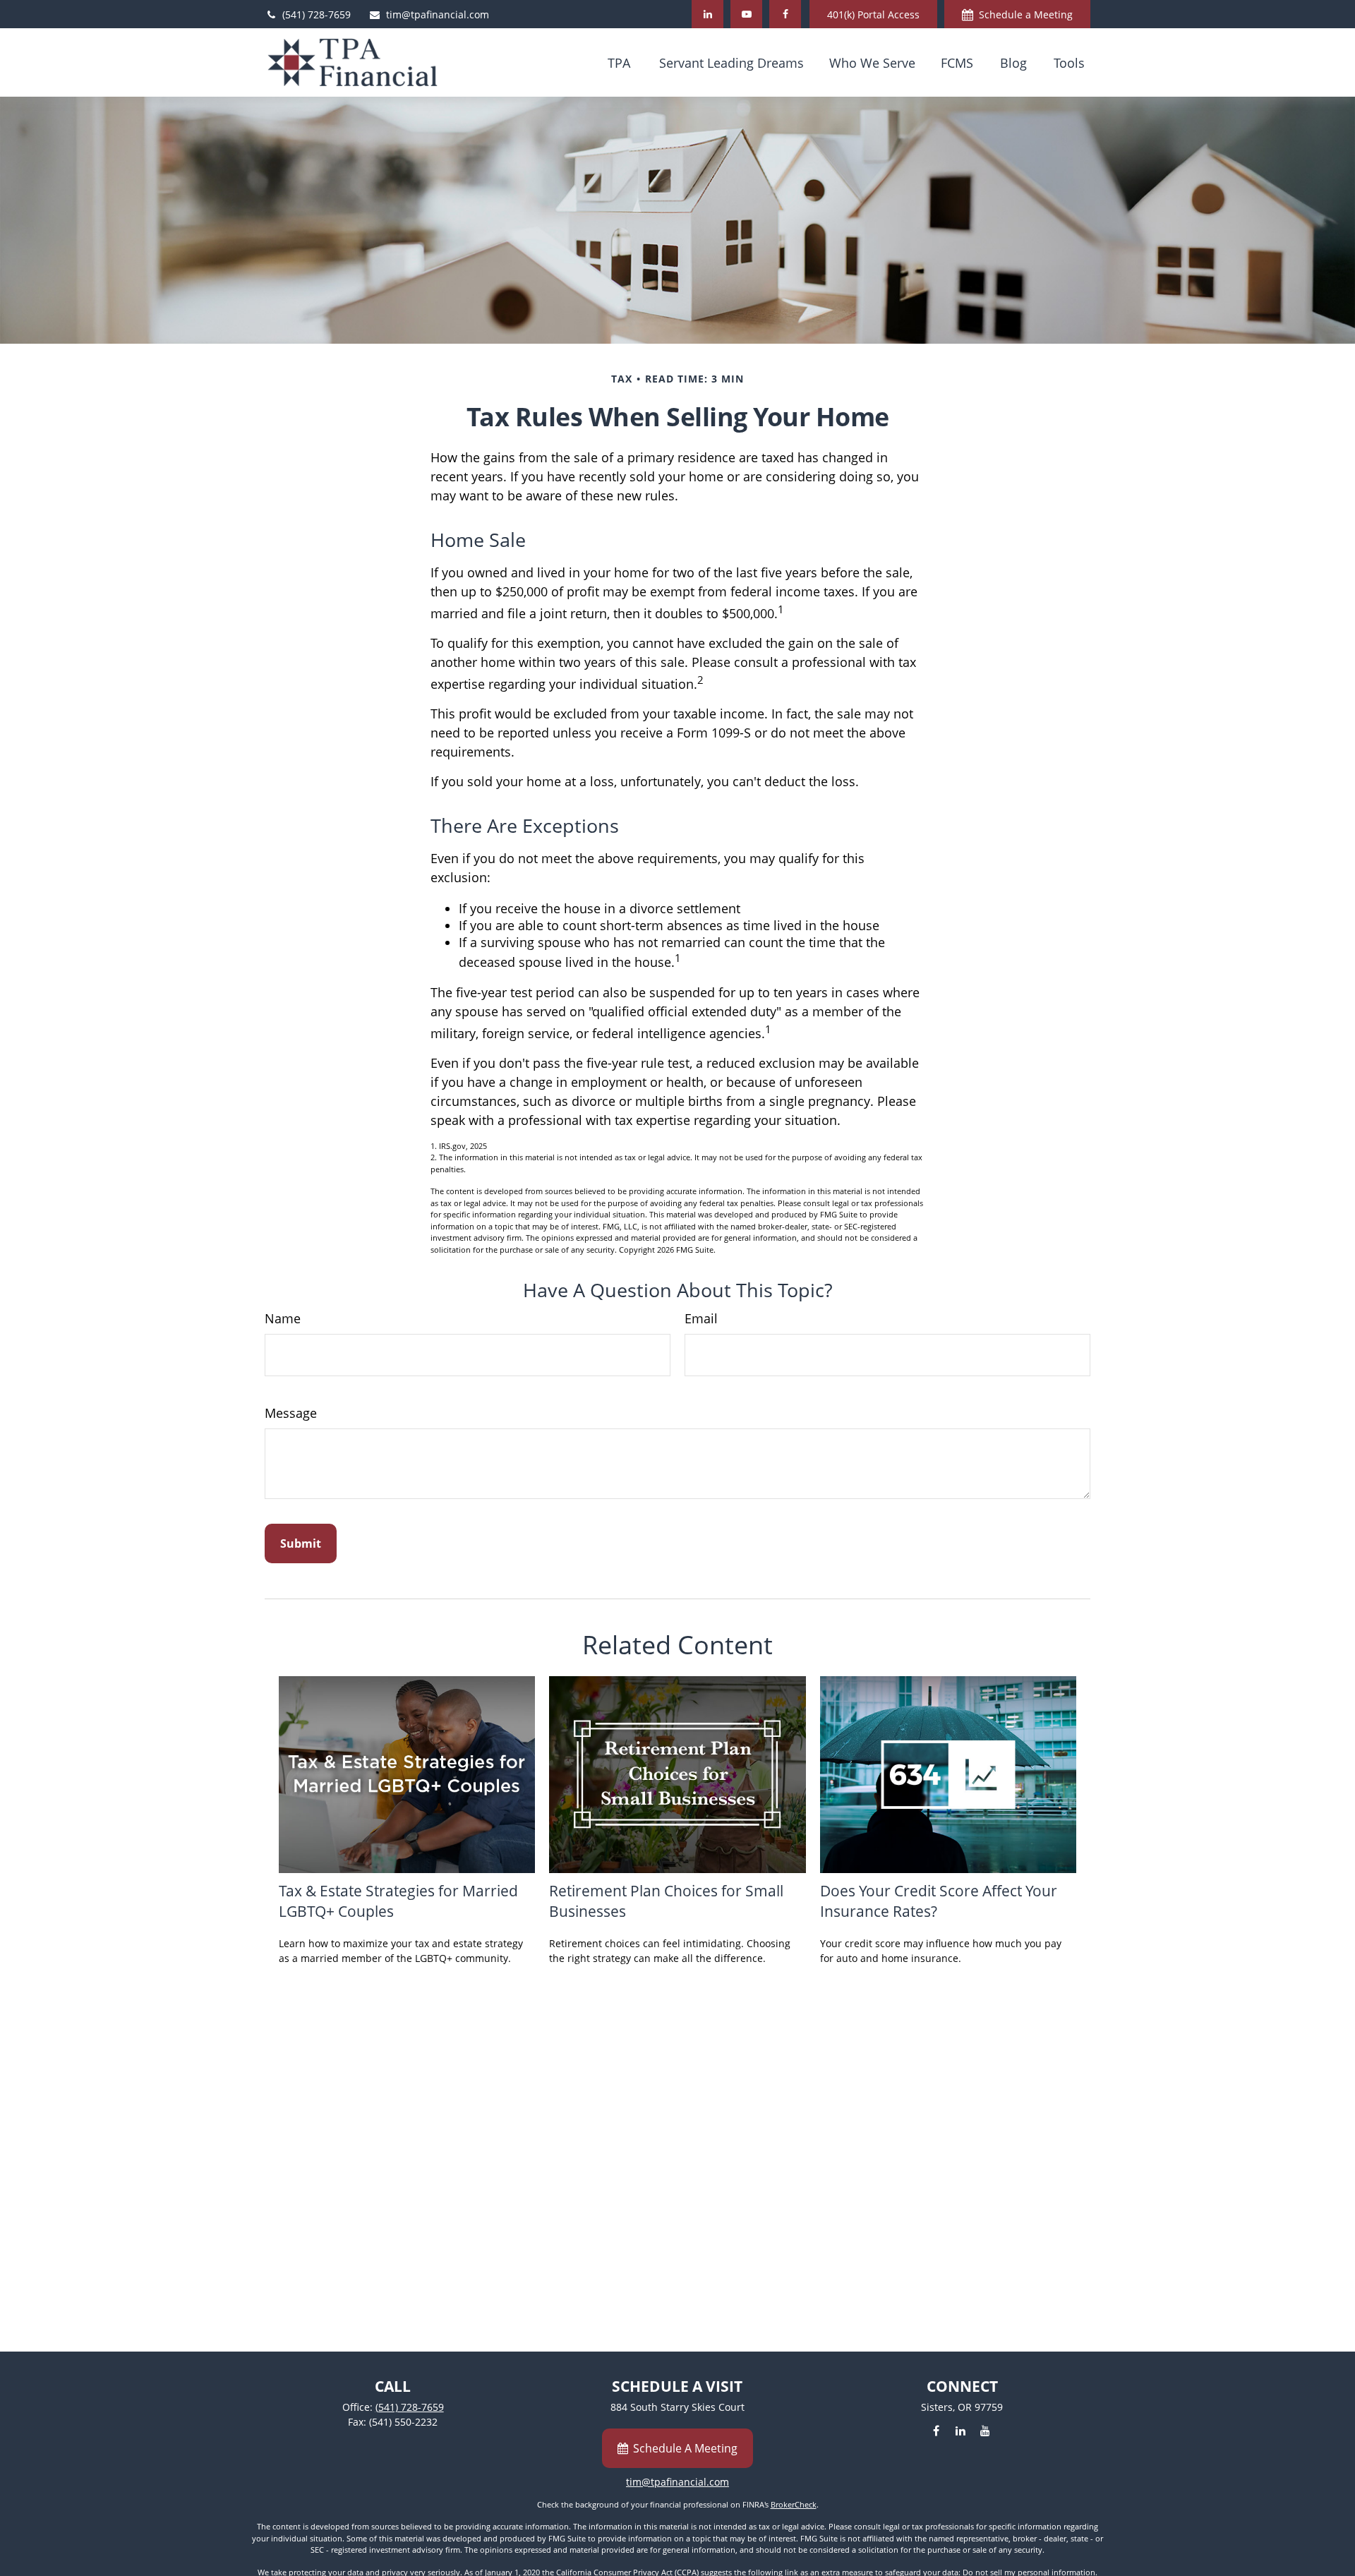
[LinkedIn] (707, 14)
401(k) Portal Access (873, 14)
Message (291, 1413)
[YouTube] (746, 14)
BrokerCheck (794, 2504)
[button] (619, 62)
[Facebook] (785, 14)
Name (283, 1318)
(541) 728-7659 (317, 14)
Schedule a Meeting (1026, 14)
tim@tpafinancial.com (438, 14)
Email (701, 1318)
